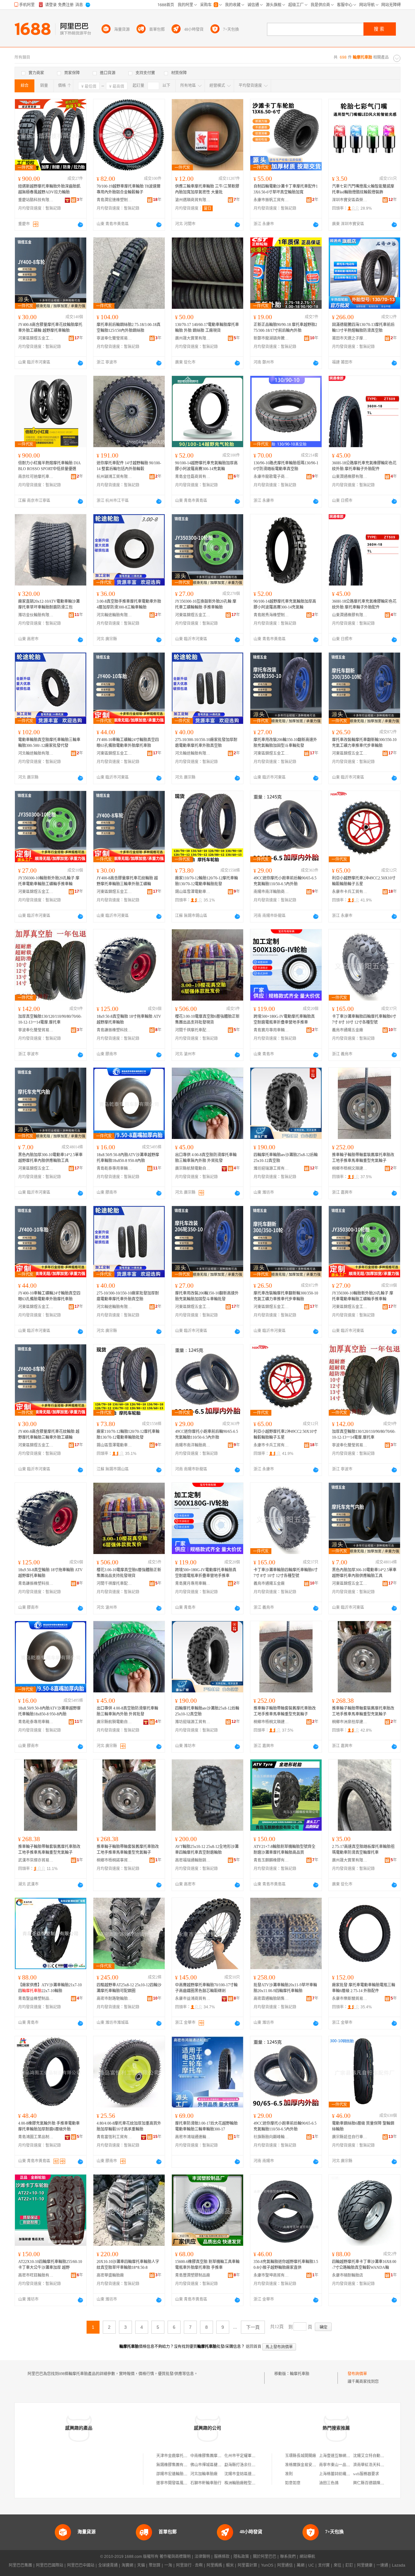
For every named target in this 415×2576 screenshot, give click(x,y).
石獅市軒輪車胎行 (206, 2483)
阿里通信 (285, 2565)
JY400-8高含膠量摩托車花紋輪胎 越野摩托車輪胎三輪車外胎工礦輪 (127, 881)
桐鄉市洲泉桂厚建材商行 (350, 1722)
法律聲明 (202, 2557)
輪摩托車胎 (300, 2374)
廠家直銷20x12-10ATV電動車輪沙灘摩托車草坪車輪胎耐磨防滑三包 (49, 604)
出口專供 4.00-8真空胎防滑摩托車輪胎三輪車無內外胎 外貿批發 (206, 1158)
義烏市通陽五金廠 (348, 1030)
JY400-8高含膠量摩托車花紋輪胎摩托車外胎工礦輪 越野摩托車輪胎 (50, 328)
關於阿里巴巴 (265, 2557)
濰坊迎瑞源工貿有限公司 (271, 1168)
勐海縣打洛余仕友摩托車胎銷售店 (254, 2465)
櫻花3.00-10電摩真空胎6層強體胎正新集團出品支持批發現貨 (207, 1019)
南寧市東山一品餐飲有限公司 (344, 2465)
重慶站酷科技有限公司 (36, 200)
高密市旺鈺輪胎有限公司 (36, 2275)
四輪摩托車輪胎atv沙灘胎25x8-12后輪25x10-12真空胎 (286, 1158)
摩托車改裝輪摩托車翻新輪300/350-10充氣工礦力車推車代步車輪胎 (364, 743)
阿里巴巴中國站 (81, 2565)
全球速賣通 (108, 2565)
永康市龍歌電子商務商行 (271, 477)
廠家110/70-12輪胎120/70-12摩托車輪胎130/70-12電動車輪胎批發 (207, 881)
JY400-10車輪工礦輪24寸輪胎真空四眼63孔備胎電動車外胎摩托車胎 (128, 743)
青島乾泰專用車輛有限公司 (114, 1168)
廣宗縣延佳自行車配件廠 (350, 2137)
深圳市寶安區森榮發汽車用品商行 (350, 200)
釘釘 (349, 2565)
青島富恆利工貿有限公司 (114, 2137)
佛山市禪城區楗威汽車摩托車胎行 (219, 2465)
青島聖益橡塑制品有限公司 (36, 1999)
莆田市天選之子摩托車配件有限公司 (350, 338)
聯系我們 (288, 2557)
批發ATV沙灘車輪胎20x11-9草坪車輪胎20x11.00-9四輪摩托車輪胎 (285, 1988)
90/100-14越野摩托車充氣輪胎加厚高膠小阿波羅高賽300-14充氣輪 (206, 466)
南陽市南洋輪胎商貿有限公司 (271, 892)
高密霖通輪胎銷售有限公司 (271, 1999)
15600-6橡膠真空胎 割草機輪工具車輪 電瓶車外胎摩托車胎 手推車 (207, 2265)
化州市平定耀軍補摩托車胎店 (250, 2456)
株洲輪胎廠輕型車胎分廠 (246, 2483)
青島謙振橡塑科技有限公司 (114, 1030)
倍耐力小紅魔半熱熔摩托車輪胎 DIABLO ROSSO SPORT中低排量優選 (49, 466)
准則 (289, 2474)
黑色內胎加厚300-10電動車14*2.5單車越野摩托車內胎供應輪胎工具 (50, 1158)
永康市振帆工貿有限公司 (271, 200)
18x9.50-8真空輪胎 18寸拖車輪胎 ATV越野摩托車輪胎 (129, 1019)
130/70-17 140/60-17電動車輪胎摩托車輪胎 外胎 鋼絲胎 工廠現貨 (207, 328)
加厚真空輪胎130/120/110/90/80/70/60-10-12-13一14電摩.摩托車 (50, 1019)
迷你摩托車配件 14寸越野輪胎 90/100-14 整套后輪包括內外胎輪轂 (129, 466)
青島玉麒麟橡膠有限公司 (271, 1860)
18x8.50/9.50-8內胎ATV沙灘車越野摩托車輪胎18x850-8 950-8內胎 (128, 1158)
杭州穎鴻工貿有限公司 (114, 477)
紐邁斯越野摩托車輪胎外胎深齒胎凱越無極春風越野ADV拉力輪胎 (49, 189)
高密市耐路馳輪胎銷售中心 (114, 1999)
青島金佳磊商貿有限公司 (193, 477)
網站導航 (307, 2557)
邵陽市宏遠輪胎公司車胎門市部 (184, 2474)
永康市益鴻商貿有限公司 (193, 1999)
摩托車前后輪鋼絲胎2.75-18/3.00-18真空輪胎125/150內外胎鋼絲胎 (129, 328)
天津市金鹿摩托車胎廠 (176, 2456)
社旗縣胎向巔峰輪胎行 (271, 2137)
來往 (338, 2565)
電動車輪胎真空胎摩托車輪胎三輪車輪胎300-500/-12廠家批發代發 (49, 743)
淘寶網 (127, 2565)
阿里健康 (365, 2565)
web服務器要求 (366, 2474)
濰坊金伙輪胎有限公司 (36, 615)
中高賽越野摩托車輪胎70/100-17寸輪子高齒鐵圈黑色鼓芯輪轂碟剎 (206, 1988)
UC (311, 2565)
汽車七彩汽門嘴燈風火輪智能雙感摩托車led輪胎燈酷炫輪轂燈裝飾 (363, 189)
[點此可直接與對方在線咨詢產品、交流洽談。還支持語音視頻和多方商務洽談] (80, 225)
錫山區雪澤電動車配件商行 (193, 892)
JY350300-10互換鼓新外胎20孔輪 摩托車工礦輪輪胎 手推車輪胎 (206, 604)
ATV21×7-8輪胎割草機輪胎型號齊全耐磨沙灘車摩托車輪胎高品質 (285, 1850)
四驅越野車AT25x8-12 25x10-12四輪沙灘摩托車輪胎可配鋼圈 (129, 1988)
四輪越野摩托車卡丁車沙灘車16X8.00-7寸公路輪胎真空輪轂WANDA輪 (364, 2265)
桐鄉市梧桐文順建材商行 (350, 1168)
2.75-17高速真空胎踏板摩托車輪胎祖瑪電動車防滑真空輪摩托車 (363, 1850)
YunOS (267, 2565)
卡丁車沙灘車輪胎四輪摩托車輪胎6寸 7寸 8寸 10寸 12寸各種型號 (364, 1019)
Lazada (399, 2565)
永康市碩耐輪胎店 (348, 2275)
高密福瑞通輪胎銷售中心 (193, 1860)
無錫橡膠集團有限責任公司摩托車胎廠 (189, 2465)
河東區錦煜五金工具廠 (36, 338)
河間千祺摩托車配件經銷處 (193, 1030)
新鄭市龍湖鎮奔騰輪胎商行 (271, 338)
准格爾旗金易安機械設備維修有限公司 (318, 2465)
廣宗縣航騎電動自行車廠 (193, 1168)
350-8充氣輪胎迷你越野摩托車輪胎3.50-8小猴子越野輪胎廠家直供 (286, 2265)
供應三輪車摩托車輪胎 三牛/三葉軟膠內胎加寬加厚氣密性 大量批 (207, 189)
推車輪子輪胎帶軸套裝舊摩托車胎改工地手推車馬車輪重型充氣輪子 (363, 1158)
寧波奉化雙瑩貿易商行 (114, 338)
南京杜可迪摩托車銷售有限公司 (36, 477)
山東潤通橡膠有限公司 (350, 477)
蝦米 (230, 2565)
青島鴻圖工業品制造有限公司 (36, 2137)
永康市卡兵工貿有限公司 (350, 892)
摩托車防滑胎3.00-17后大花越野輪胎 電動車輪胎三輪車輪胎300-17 (206, 2126)
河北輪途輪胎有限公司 (114, 615)
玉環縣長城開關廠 (301, 2456)
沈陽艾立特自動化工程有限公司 (380, 2456)
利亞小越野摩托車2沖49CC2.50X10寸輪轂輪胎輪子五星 (364, 881)
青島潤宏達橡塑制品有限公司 (114, 200)
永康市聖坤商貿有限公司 (271, 2275)
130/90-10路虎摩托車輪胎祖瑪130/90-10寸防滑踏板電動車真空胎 (286, 466)
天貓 (141, 2565)
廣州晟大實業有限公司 (193, 338)
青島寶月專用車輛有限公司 (271, 1030)
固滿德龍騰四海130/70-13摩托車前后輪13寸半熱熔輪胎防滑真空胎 (363, 328)
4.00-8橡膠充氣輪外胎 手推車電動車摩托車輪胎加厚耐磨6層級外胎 (49, 2126)
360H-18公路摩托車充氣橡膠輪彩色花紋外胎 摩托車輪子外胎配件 (364, 466)
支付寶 (324, 2565)
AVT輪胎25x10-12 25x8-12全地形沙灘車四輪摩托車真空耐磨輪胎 (207, 1850)
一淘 (168, 2565)
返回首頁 (254, 2347)
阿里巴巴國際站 (50, 2565)
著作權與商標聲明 (175, 2557)
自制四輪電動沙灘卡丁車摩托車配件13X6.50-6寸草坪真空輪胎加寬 (286, 189)
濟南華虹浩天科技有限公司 (376, 2465)
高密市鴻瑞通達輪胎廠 (193, 2137)
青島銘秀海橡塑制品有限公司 (271, 615)
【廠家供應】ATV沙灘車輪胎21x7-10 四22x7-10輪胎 (50, 1988)
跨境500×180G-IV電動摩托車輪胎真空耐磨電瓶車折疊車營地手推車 (284, 1019)
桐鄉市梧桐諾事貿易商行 (114, 1860)
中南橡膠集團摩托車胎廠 (212, 2456)
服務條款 (222, 2557)
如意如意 (293, 2483)
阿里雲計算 (247, 2565)
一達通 (382, 2565)
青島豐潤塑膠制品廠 (193, 2275)
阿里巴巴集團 (20, 2565)
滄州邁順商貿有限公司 (193, 200)
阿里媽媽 (214, 2565)
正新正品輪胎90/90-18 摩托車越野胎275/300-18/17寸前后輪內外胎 (285, 328)
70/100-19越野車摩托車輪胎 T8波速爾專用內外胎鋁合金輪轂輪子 (129, 189)
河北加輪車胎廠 (204, 2474)
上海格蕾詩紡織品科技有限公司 (346, 2474)
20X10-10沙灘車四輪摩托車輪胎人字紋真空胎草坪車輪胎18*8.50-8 (128, 2265)
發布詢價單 (357, 2374)
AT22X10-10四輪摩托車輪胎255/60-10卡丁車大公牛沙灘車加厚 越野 (50, 2265)
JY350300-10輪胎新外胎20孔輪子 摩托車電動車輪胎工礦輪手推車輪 (49, 881)
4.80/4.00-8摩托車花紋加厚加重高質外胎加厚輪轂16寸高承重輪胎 (129, 2126)
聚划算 (155, 2565)
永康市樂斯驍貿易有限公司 (350, 1999)
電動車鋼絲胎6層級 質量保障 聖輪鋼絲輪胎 (363, 2126)
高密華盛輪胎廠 (110, 2275)
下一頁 (253, 2327)
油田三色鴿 (329, 2483)
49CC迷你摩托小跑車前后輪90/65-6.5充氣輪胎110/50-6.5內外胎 (285, 881)
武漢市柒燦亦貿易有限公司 (36, 1860)
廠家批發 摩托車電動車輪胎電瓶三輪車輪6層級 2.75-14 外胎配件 (364, 1988)
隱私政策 (241, 2557)
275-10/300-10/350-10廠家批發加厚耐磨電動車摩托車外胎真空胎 (206, 743)
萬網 (301, 2565)
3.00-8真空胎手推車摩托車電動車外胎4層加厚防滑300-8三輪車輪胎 (129, 604)
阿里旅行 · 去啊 (189, 2565)
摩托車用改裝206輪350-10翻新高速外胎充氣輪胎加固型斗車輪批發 (285, 743)
